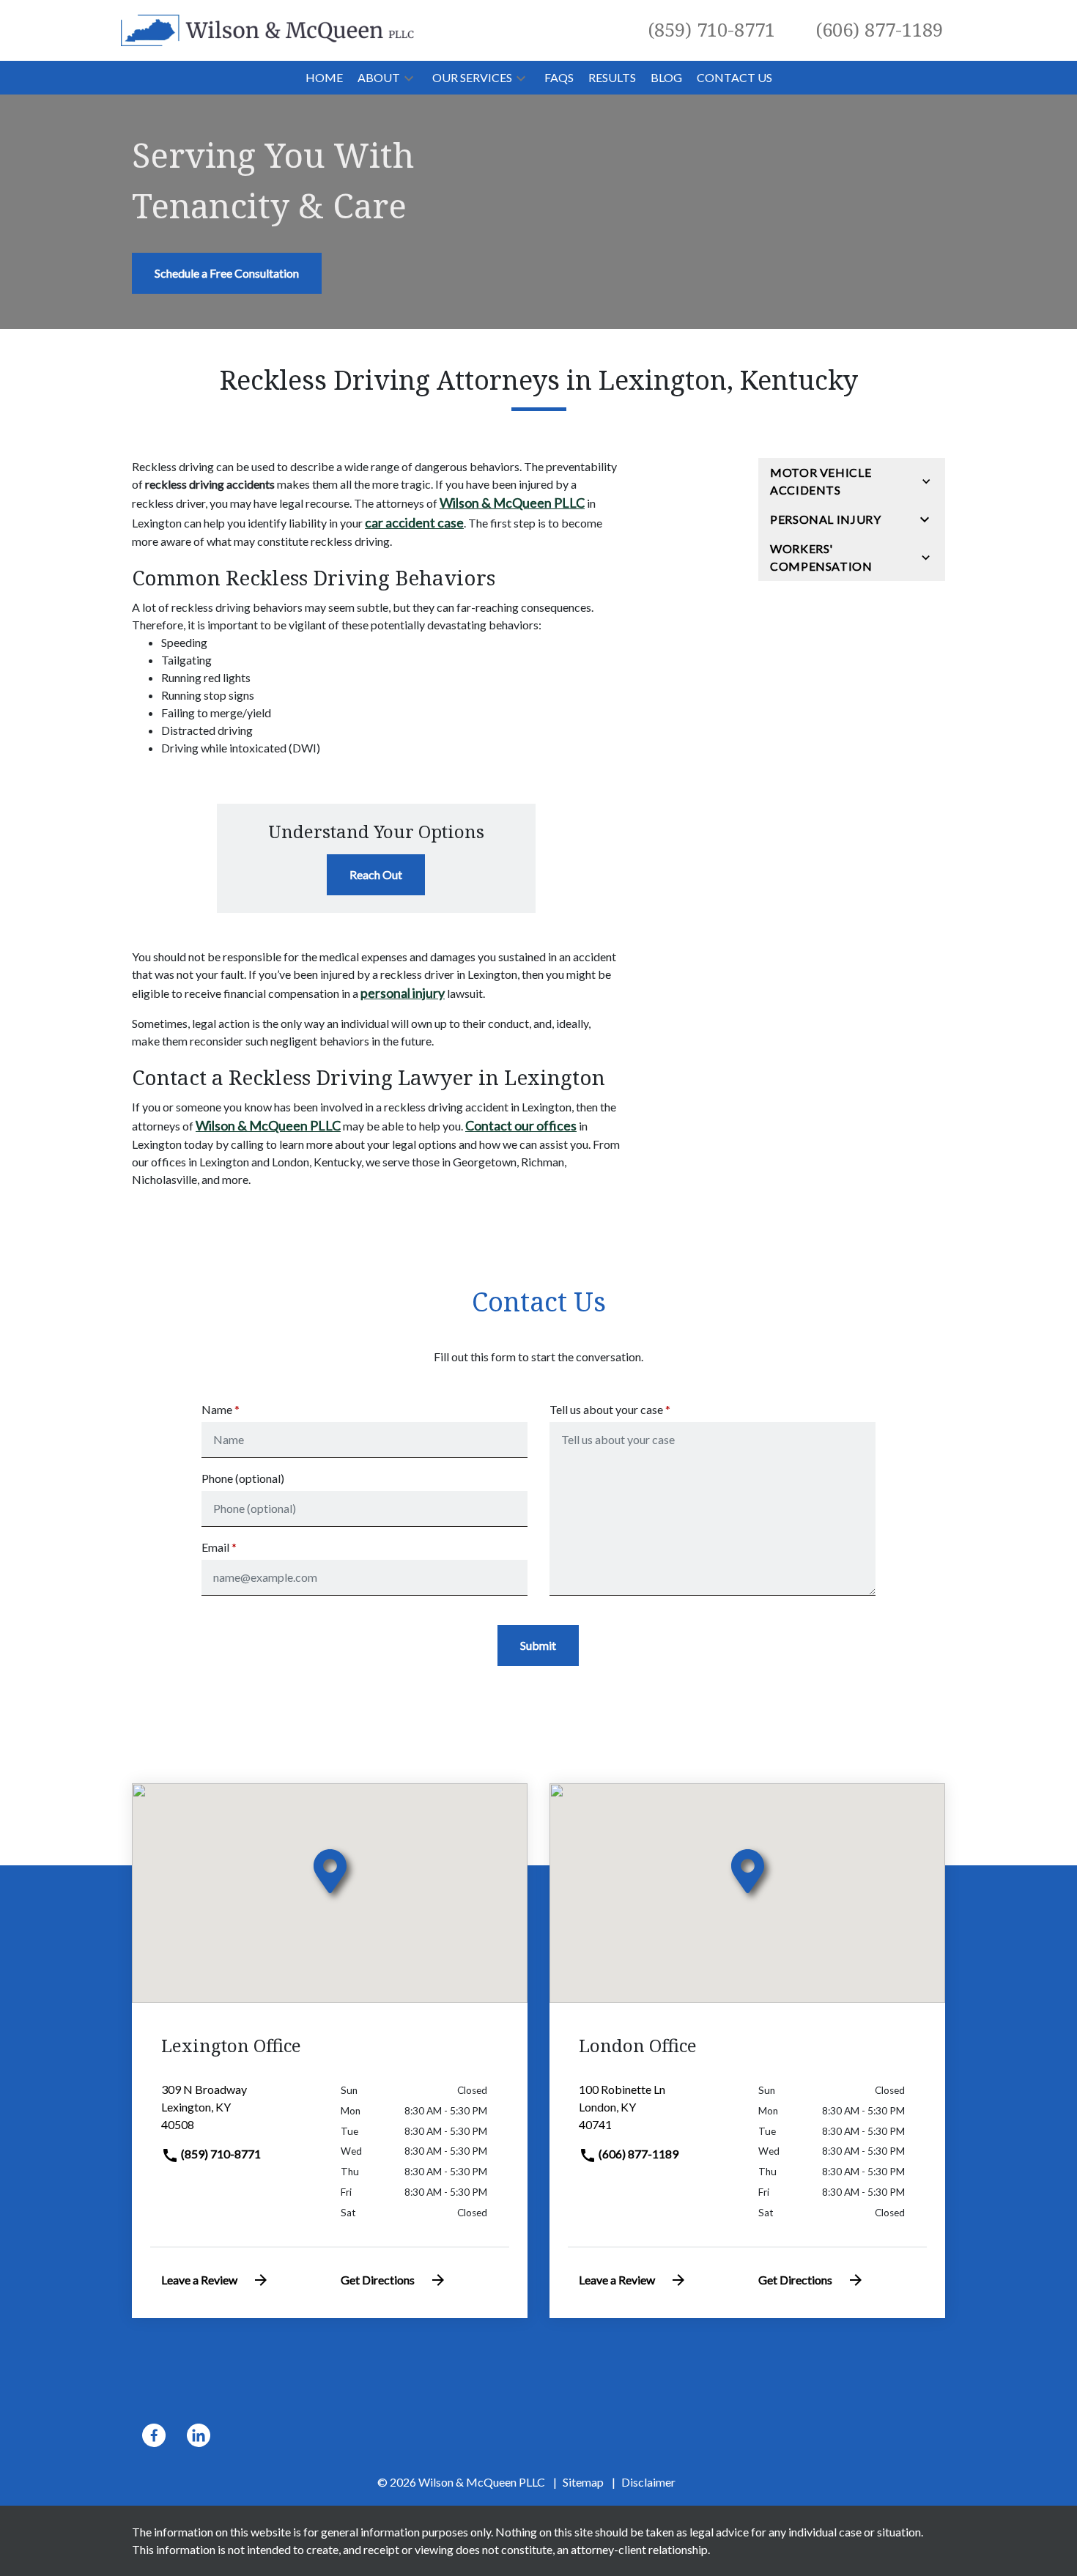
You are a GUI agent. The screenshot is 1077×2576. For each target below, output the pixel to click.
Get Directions (378, 2280)
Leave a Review (199, 2280)
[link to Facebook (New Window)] (154, 2435)
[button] (409, 78)
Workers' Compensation (821, 557)
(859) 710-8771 (220, 2154)
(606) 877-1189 (637, 2154)
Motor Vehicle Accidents (821, 481)
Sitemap (583, 2482)
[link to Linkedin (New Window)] (199, 2435)
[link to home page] (267, 29)
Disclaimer (648, 2482)
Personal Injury (826, 519)
